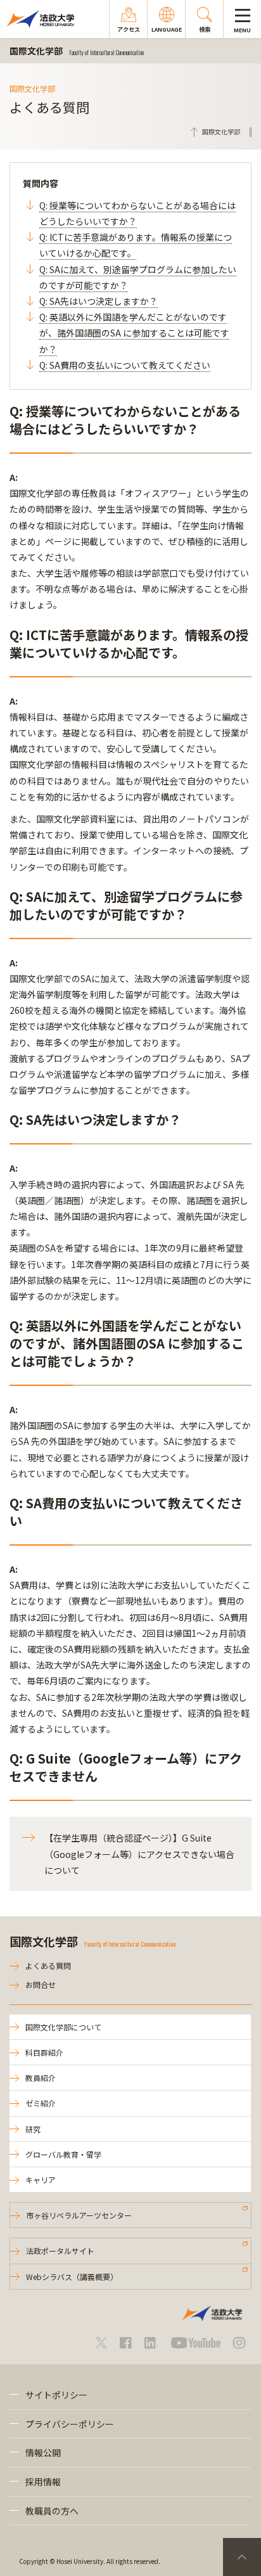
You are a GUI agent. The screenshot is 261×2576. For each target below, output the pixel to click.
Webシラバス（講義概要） (72, 2277)
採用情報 (43, 2482)
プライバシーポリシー (70, 2424)
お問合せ (41, 1984)
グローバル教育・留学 (63, 2154)
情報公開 (43, 2452)
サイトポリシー (56, 2395)
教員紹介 (41, 2078)
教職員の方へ (52, 2511)
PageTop (242, 2557)
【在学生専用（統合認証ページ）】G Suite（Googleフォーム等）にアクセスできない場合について (139, 1854)
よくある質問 (48, 1965)
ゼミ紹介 (41, 2103)
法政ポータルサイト (60, 2251)
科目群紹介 (44, 2052)
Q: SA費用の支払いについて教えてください (125, 365)
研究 (33, 2129)
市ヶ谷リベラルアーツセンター (79, 2215)
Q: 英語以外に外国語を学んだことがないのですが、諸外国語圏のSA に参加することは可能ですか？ (134, 333)
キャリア (41, 2180)
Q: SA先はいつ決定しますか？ (99, 301)
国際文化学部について (63, 2027)
